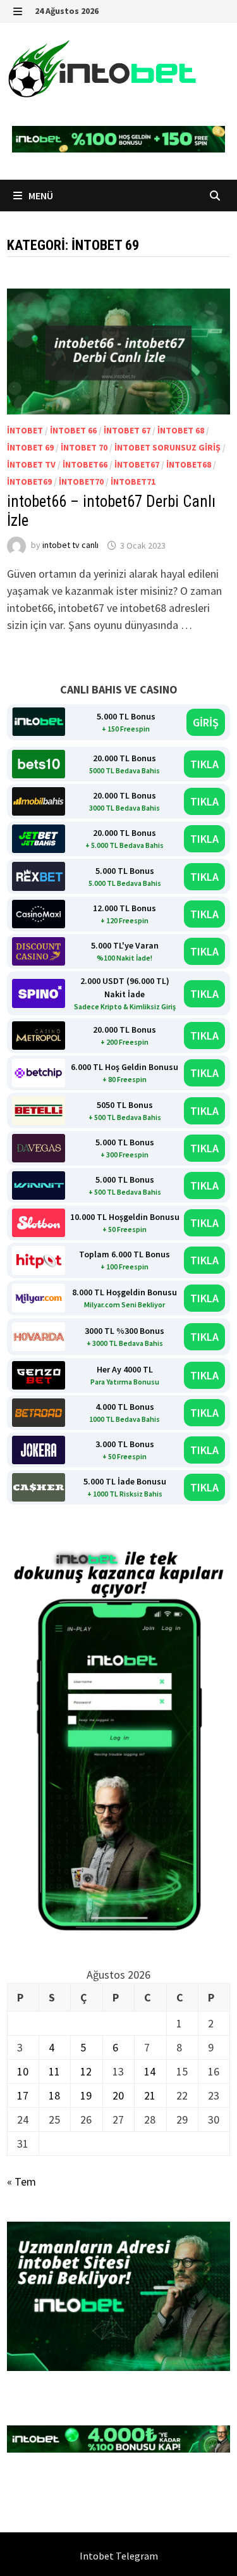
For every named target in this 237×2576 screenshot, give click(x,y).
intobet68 (189, 464)
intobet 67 (127, 430)
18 (54, 2095)
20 (118, 2095)
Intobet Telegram (119, 2556)
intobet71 (133, 482)
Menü (40, 196)
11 (54, 2071)
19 (86, 2095)
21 (150, 2095)
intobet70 (81, 482)
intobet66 (85, 464)
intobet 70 (84, 447)
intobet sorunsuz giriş (167, 447)
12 (86, 2071)
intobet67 (137, 464)
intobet (25, 430)
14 (150, 2071)
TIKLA (204, 764)
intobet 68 (181, 430)
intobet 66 (73, 430)
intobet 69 (30, 447)
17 (23, 2095)
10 (23, 2071)
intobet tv (31, 464)
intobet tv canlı (70, 545)
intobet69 (29, 482)
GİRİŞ (206, 722)
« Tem (21, 2181)
